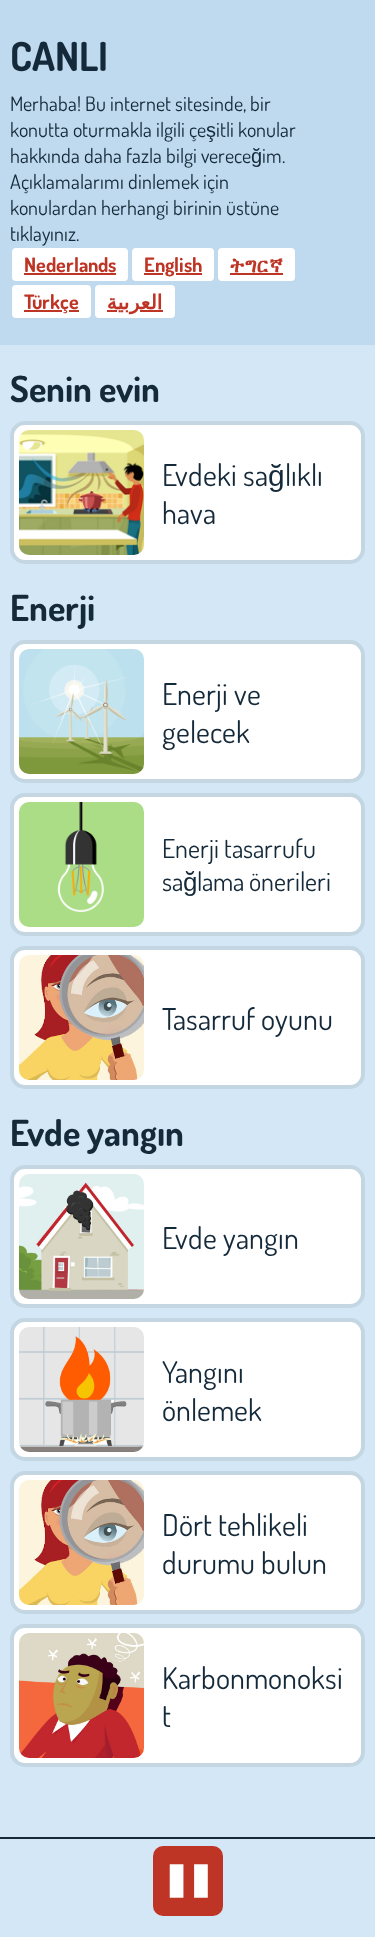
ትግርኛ (256, 264)
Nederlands (70, 264)
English (173, 264)
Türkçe (51, 301)
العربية (135, 301)
